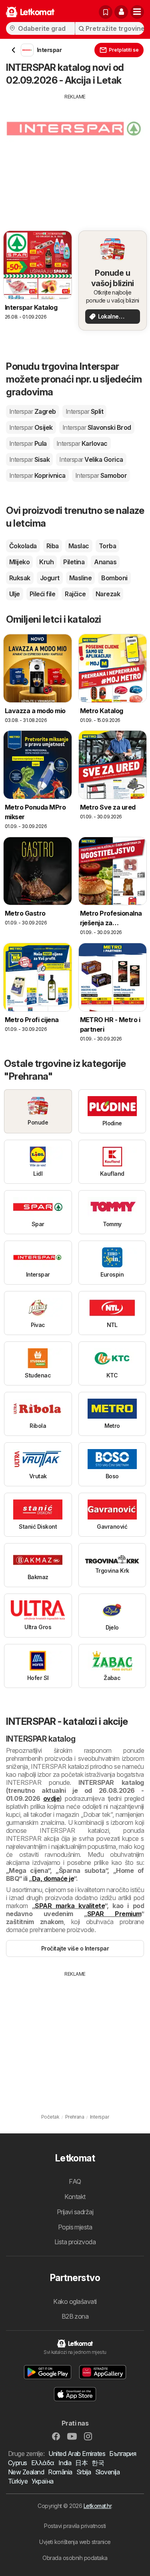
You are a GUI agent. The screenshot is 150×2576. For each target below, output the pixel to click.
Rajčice (75, 594)
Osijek (31, 427)
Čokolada (23, 546)
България (123, 2454)
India (65, 2463)
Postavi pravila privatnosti (75, 2526)
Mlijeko (19, 562)
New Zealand (26, 2472)
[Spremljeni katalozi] (106, 12)
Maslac (79, 546)
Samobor (101, 475)
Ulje (15, 594)
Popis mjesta (75, 2227)
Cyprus (18, 2463)
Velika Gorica (91, 459)
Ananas (105, 562)
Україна (42, 2481)
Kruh (46, 562)
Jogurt (50, 578)
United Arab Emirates (77, 2454)
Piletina (74, 562)
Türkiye (18, 2481)
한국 (98, 2463)
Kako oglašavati (75, 2301)
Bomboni (114, 578)
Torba (107, 546)
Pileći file (42, 594)
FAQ (75, 2181)
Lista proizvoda (75, 2242)
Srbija (84, 2472)
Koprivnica (37, 475)
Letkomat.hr (97, 2506)
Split (84, 411)
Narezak (108, 594)
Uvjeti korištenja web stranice (75, 2542)
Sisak (29, 459)
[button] (121, 12)
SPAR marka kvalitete (70, 1906)
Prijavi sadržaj (75, 2212)
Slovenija (107, 2472)
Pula (28, 443)
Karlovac (82, 443)
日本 (81, 2463)
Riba (53, 546)
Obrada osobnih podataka (75, 2558)
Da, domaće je (53, 1878)
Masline (80, 578)
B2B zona (75, 2316)
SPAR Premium (114, 1914)
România (60, 2472)
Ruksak (20, 578)
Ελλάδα (43, 2463)
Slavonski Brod (97, 427)
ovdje (51, 1798)
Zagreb (33, 411)
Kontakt (75, 2197)
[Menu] (137, 12)
